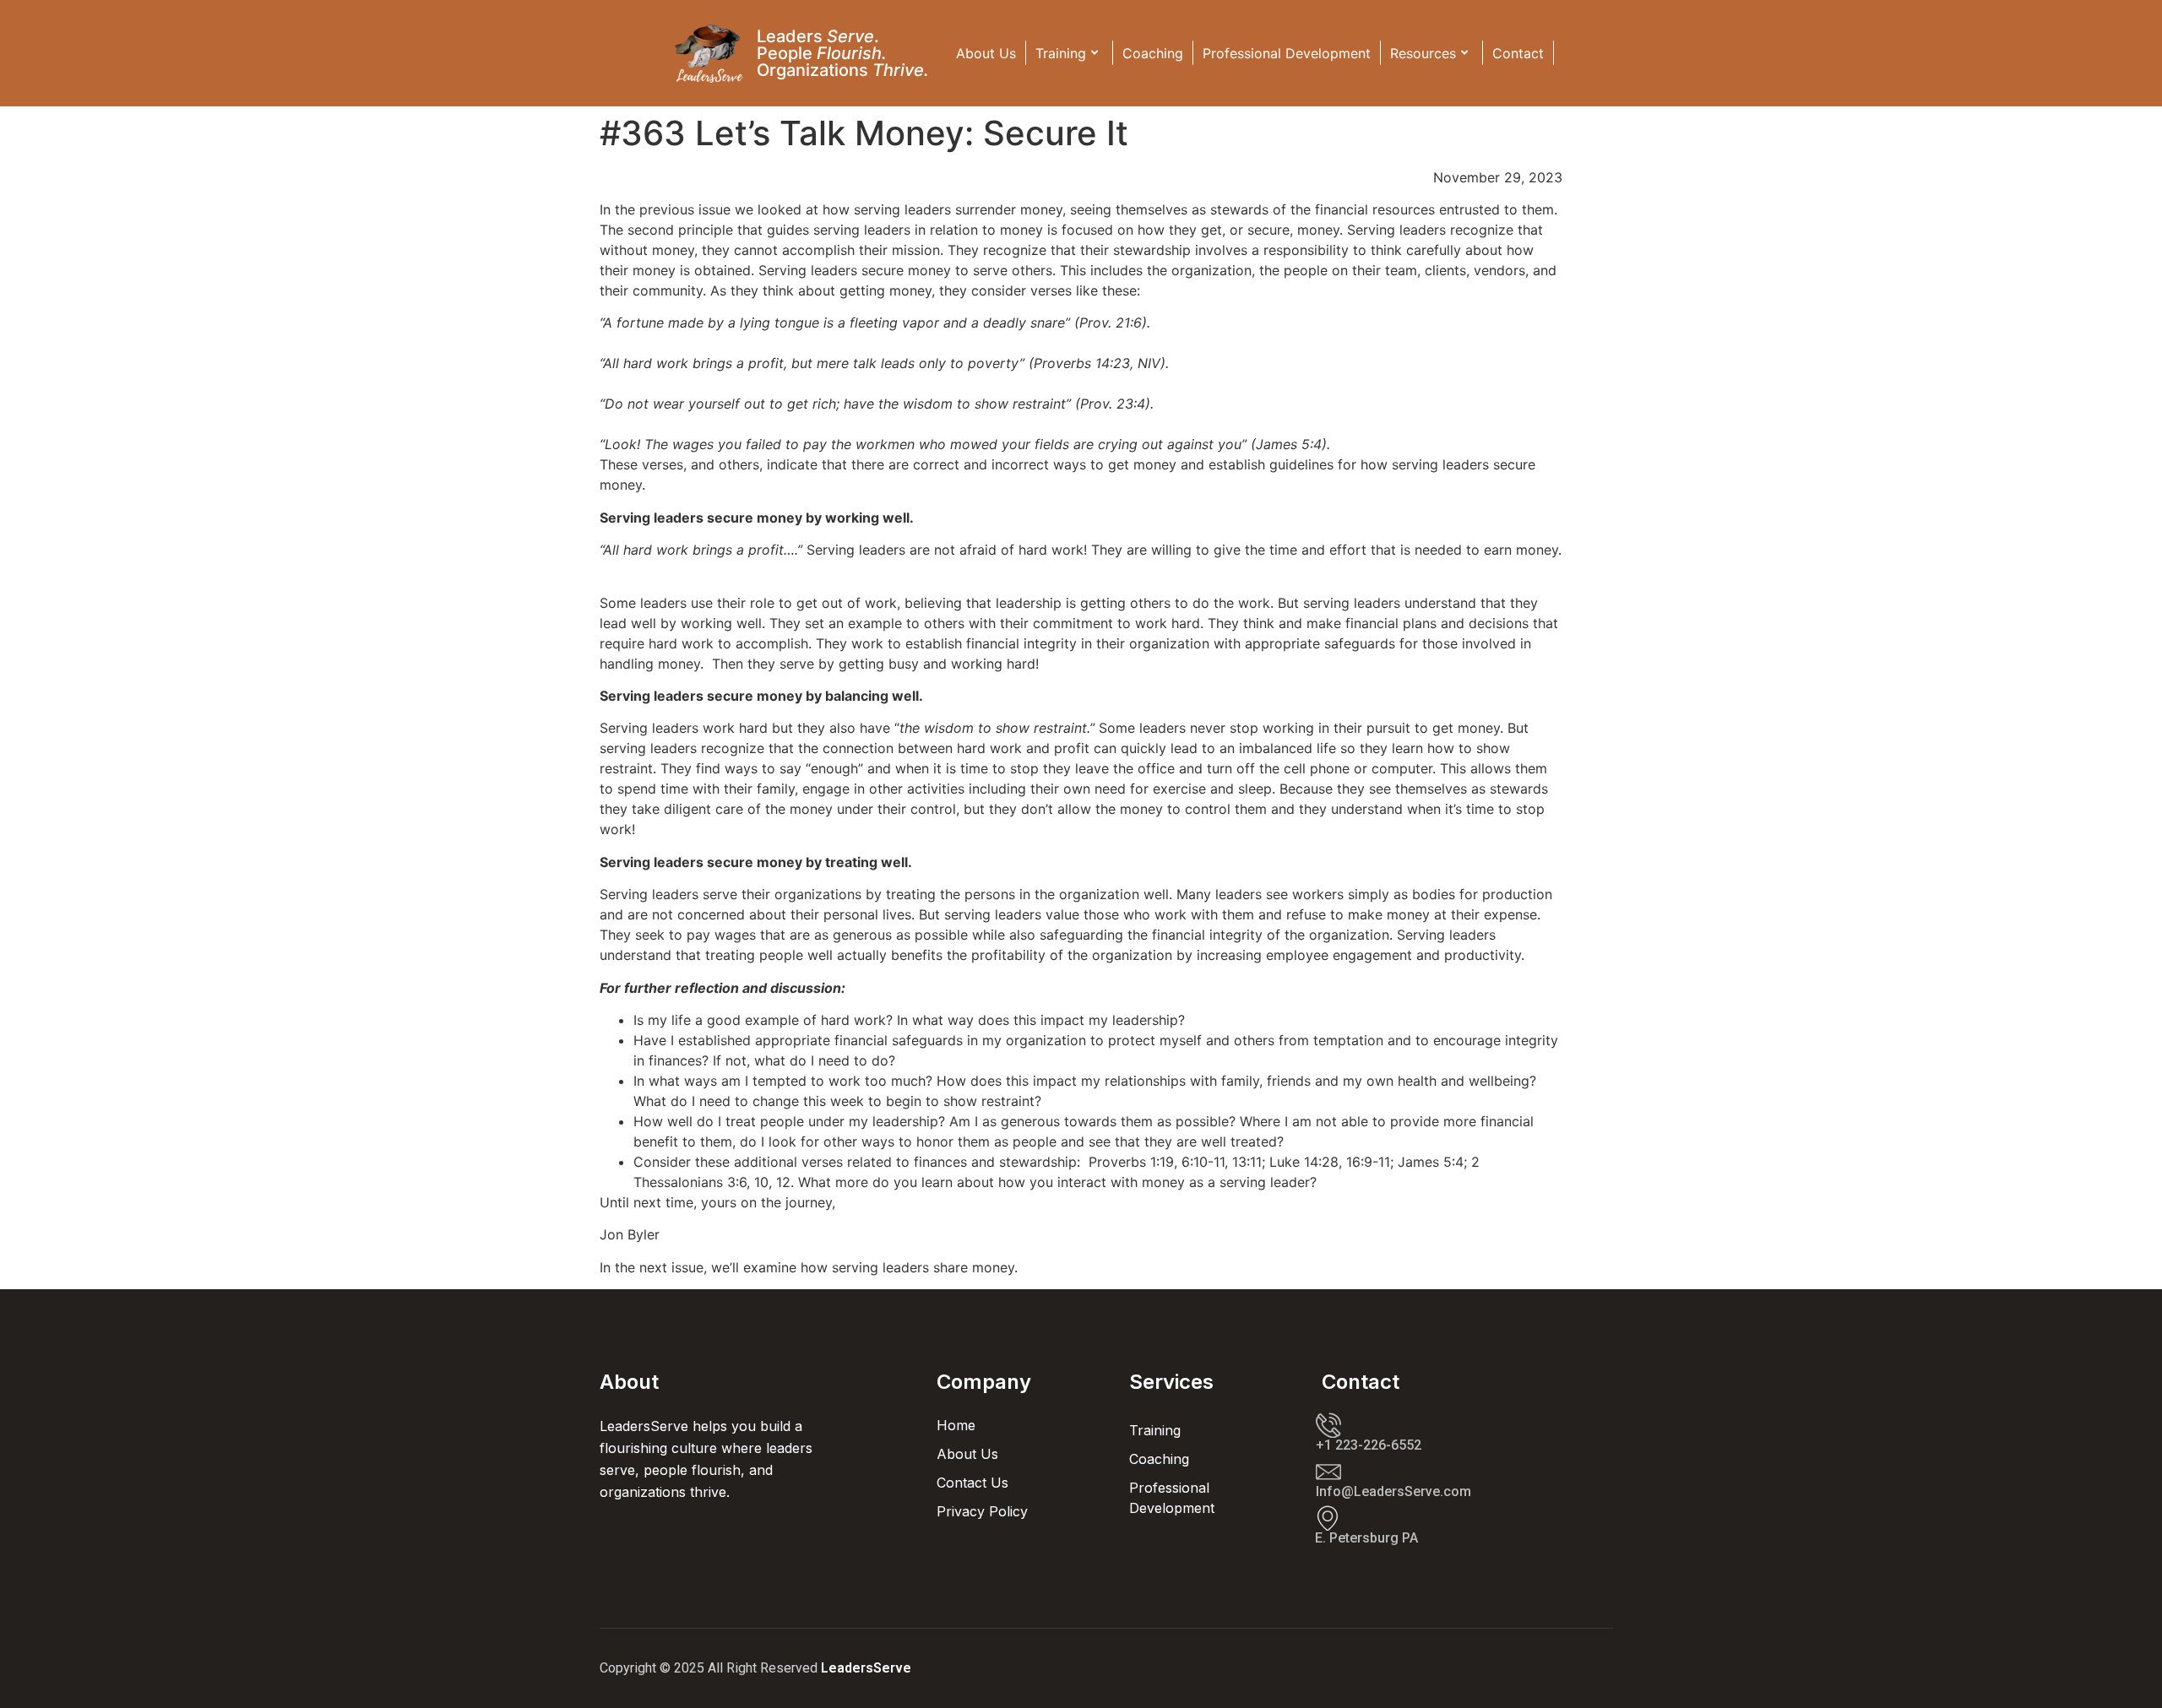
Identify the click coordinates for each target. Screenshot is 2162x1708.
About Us (986, 53)
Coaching (1153, 53)
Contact (1518, 53)
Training (1061, 53)
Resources (1423, 53)
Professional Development (1287, 53)
